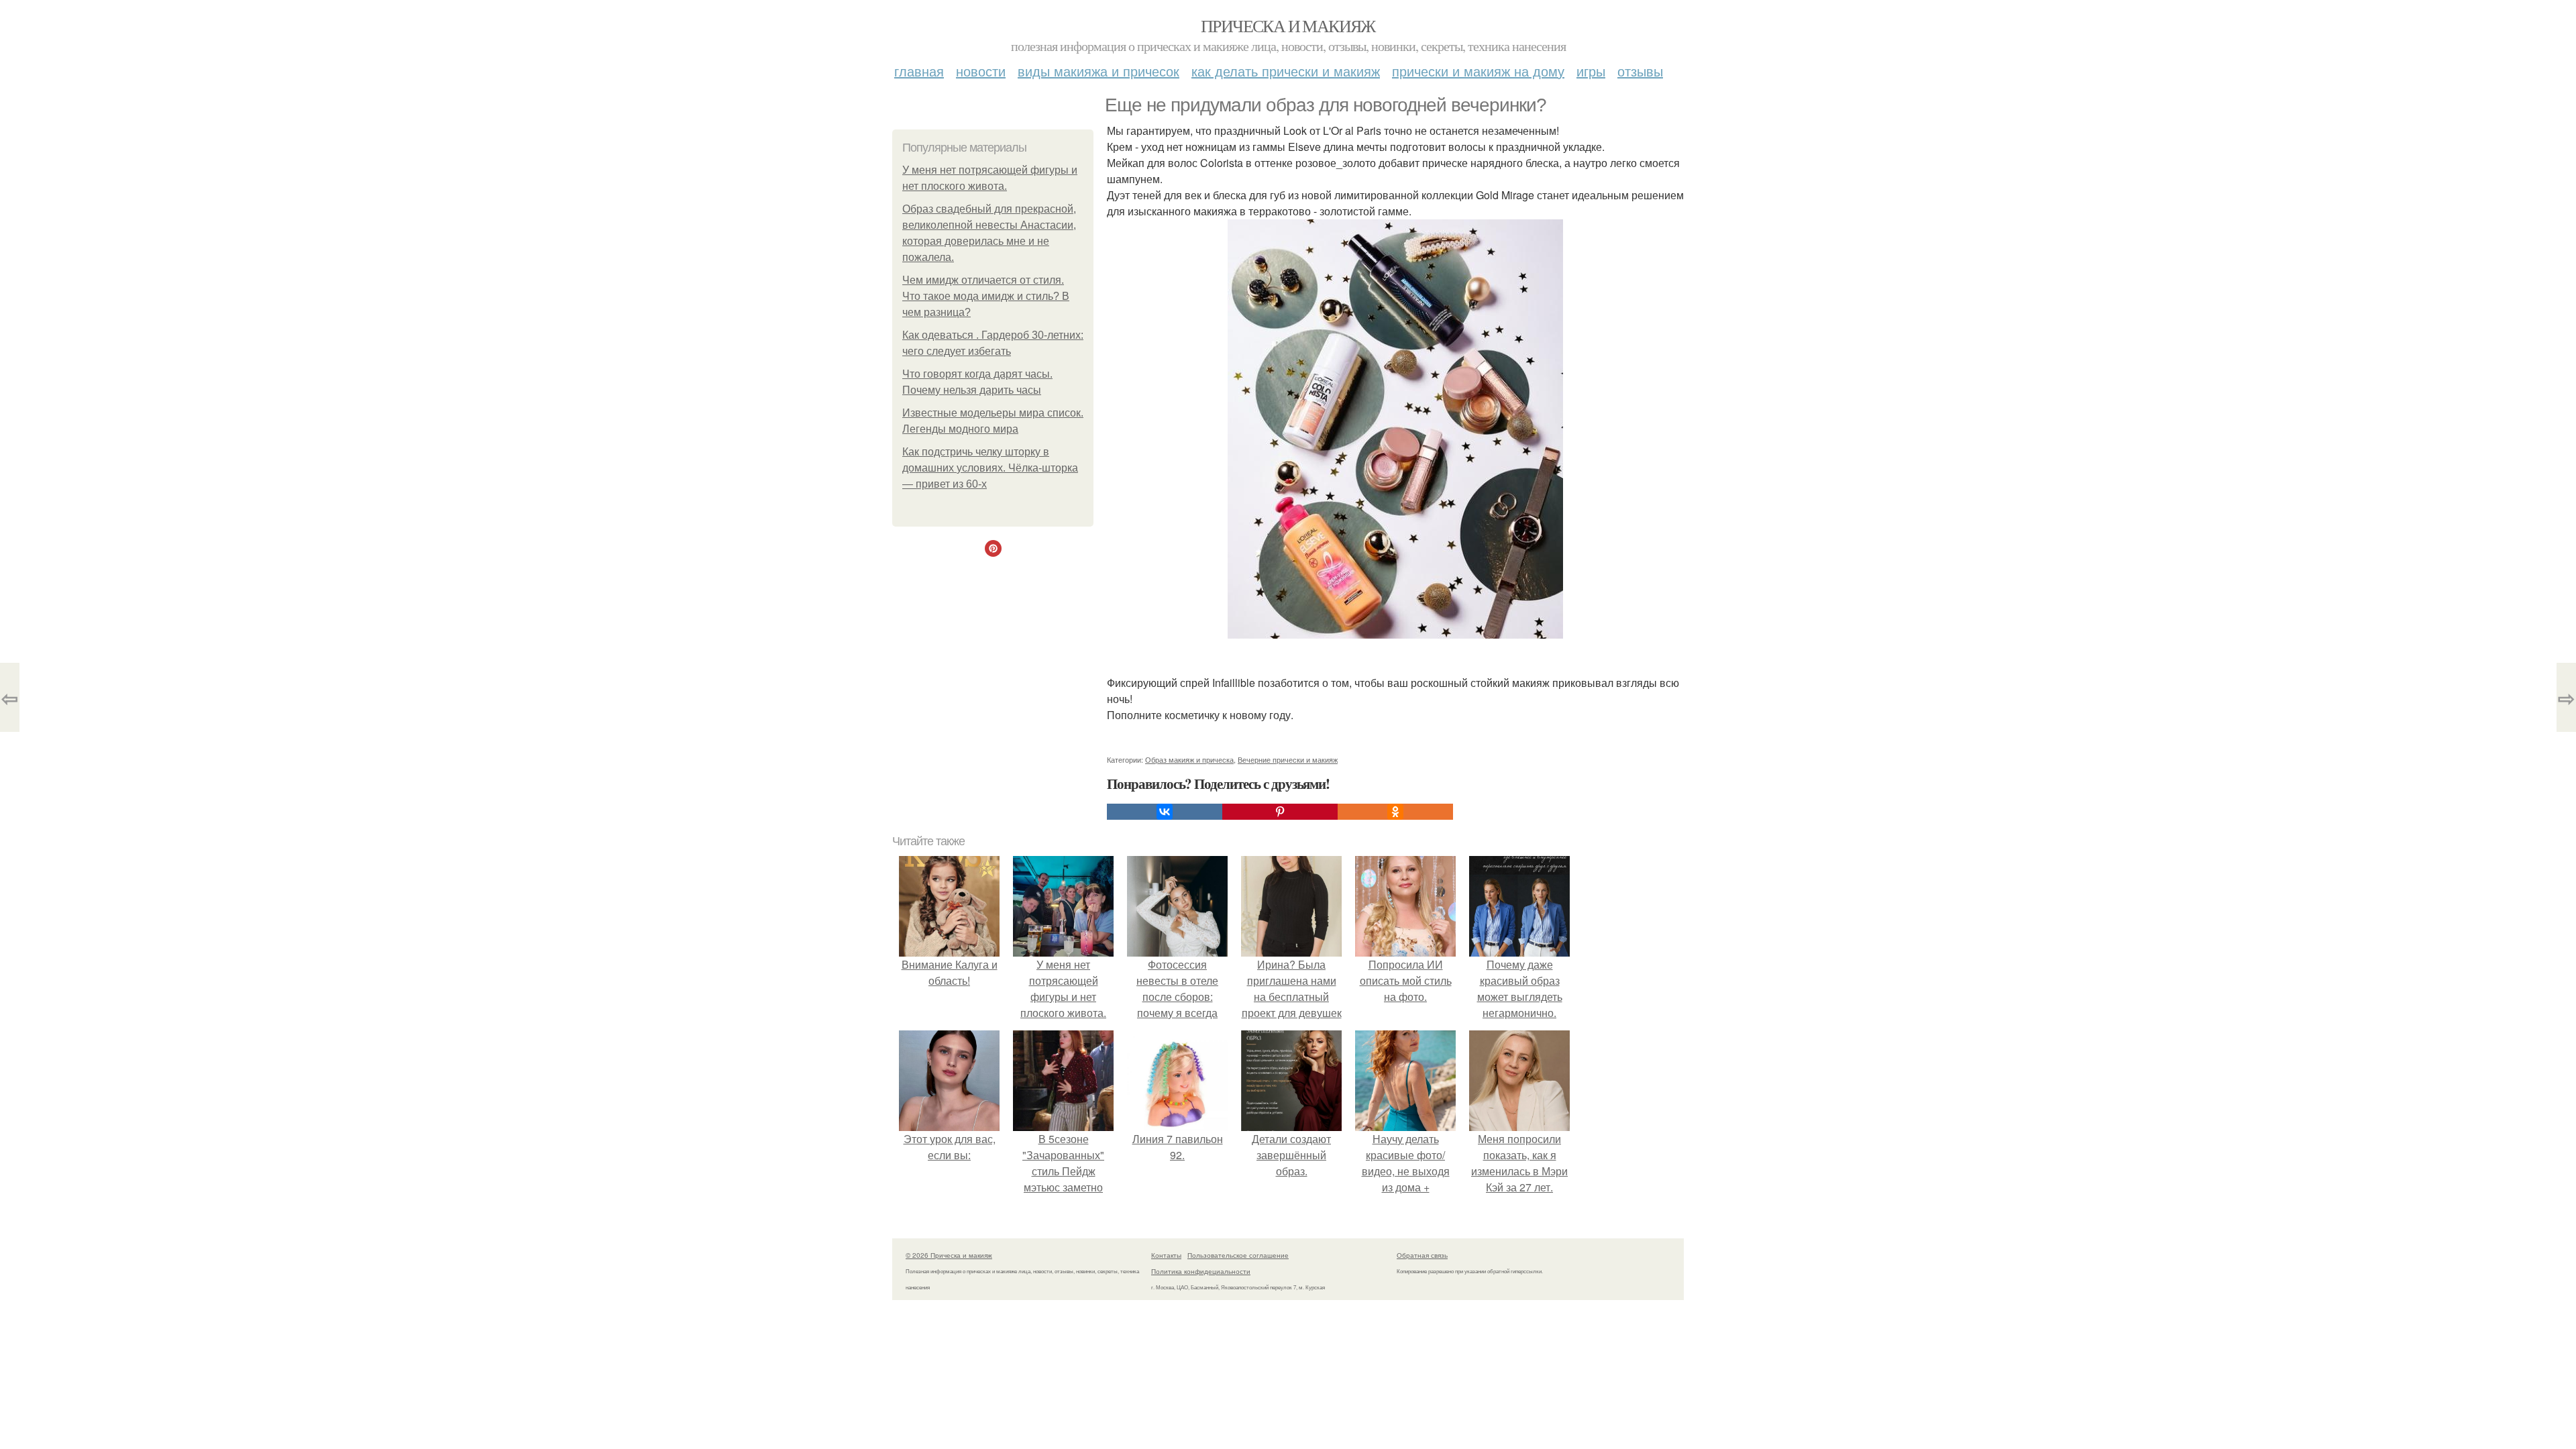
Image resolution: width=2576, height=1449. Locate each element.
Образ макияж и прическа (1189, 759)
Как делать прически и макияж (1286, 71)
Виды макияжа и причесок (1098, 71)
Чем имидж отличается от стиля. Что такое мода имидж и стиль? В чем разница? (986, 296)
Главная (919, 71)
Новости (981, 71)
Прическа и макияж (1288, 25)
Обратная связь (1422, 1255)
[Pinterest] (1280, 812)
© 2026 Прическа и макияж (949, 1255)
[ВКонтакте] (1165, 812)
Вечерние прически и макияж (1288, 759)
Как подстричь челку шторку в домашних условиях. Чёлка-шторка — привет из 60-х (990, 468)
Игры (1591, 71)
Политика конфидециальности (1201, 1271)
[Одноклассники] (1395, 812)
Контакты (1166, 1255)
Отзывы (1640, 71)
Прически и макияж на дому (1478, 71)
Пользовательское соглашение (1238, 1255)
